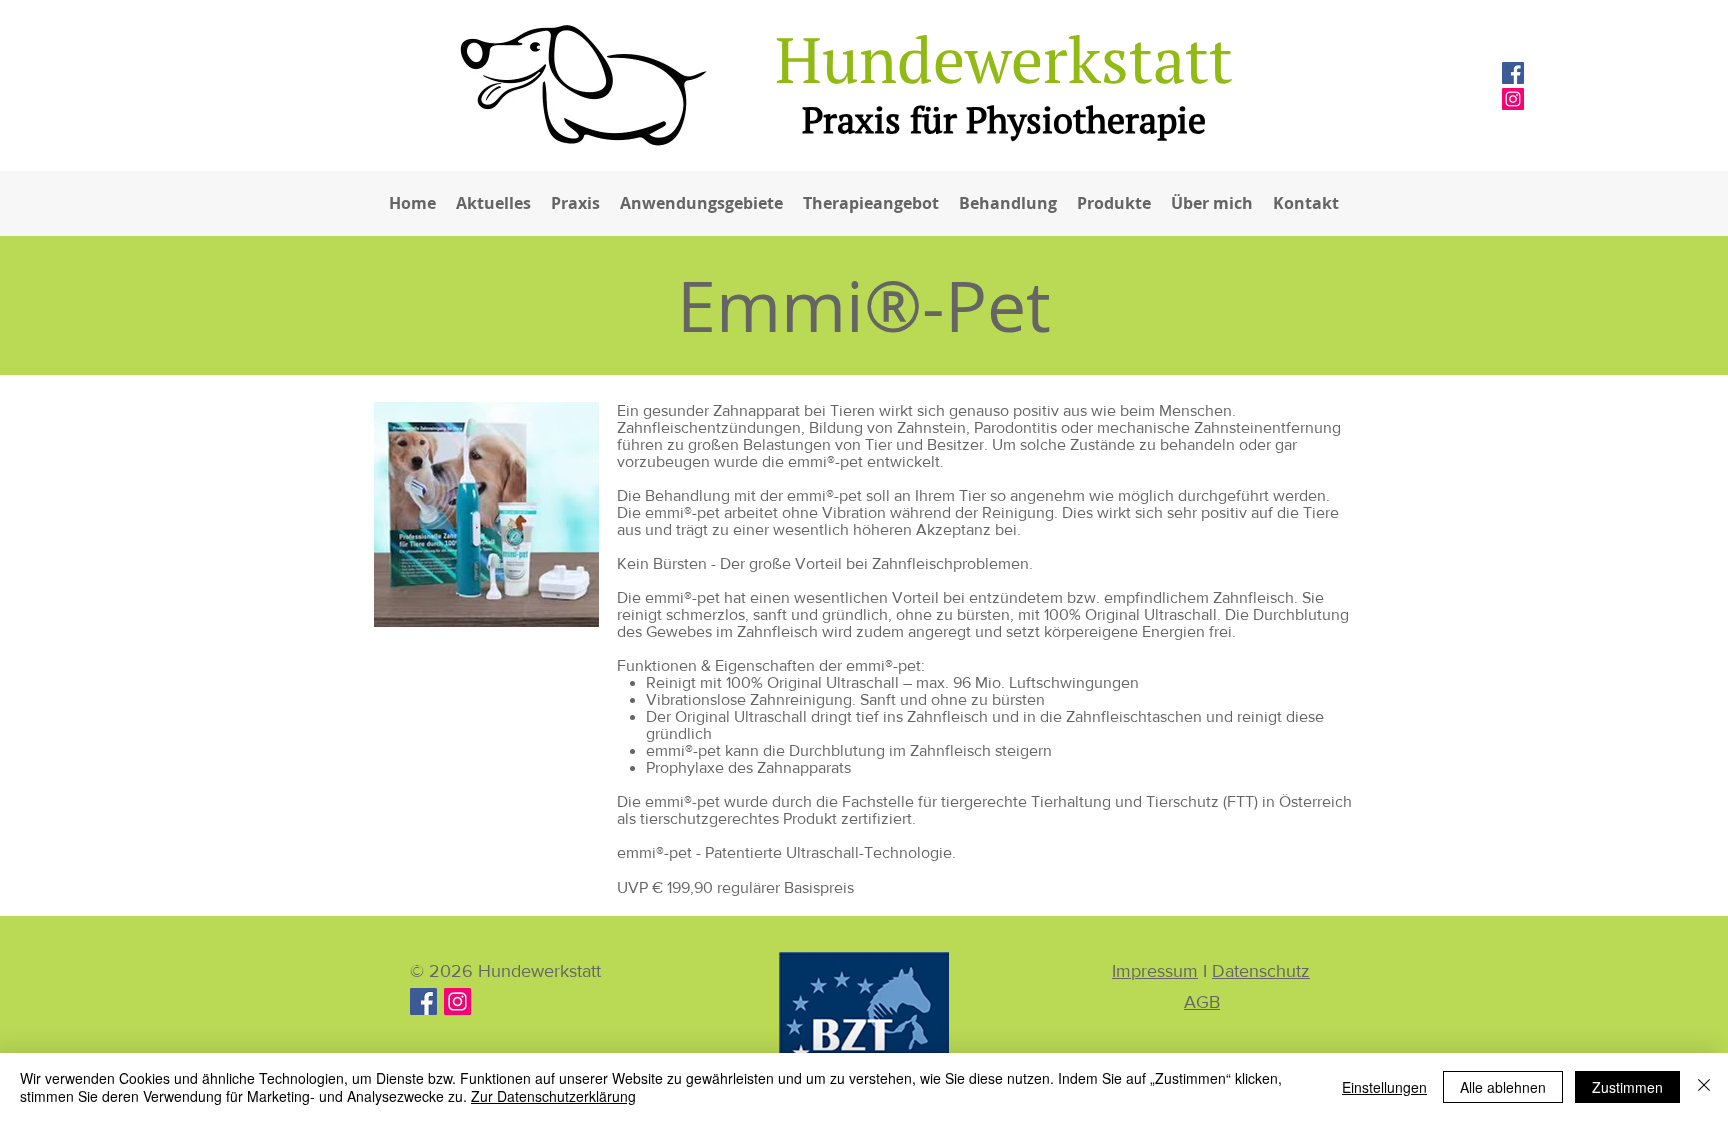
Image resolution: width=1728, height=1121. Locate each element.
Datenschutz (1261, 971)
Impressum (1155, 971)
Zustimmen (1627, 1087)
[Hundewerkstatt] (457, 1001)
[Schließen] (1704, 1087)
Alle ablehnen (1503, 1087)
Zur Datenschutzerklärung (553, 1096)
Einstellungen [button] (1384, 1087)
